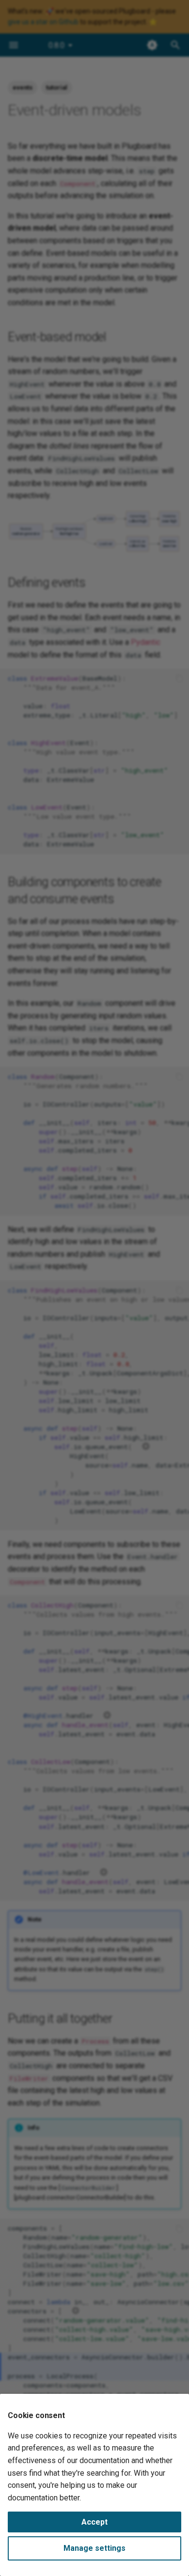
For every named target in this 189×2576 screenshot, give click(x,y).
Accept (94, 2522)
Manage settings (94, 2548)
